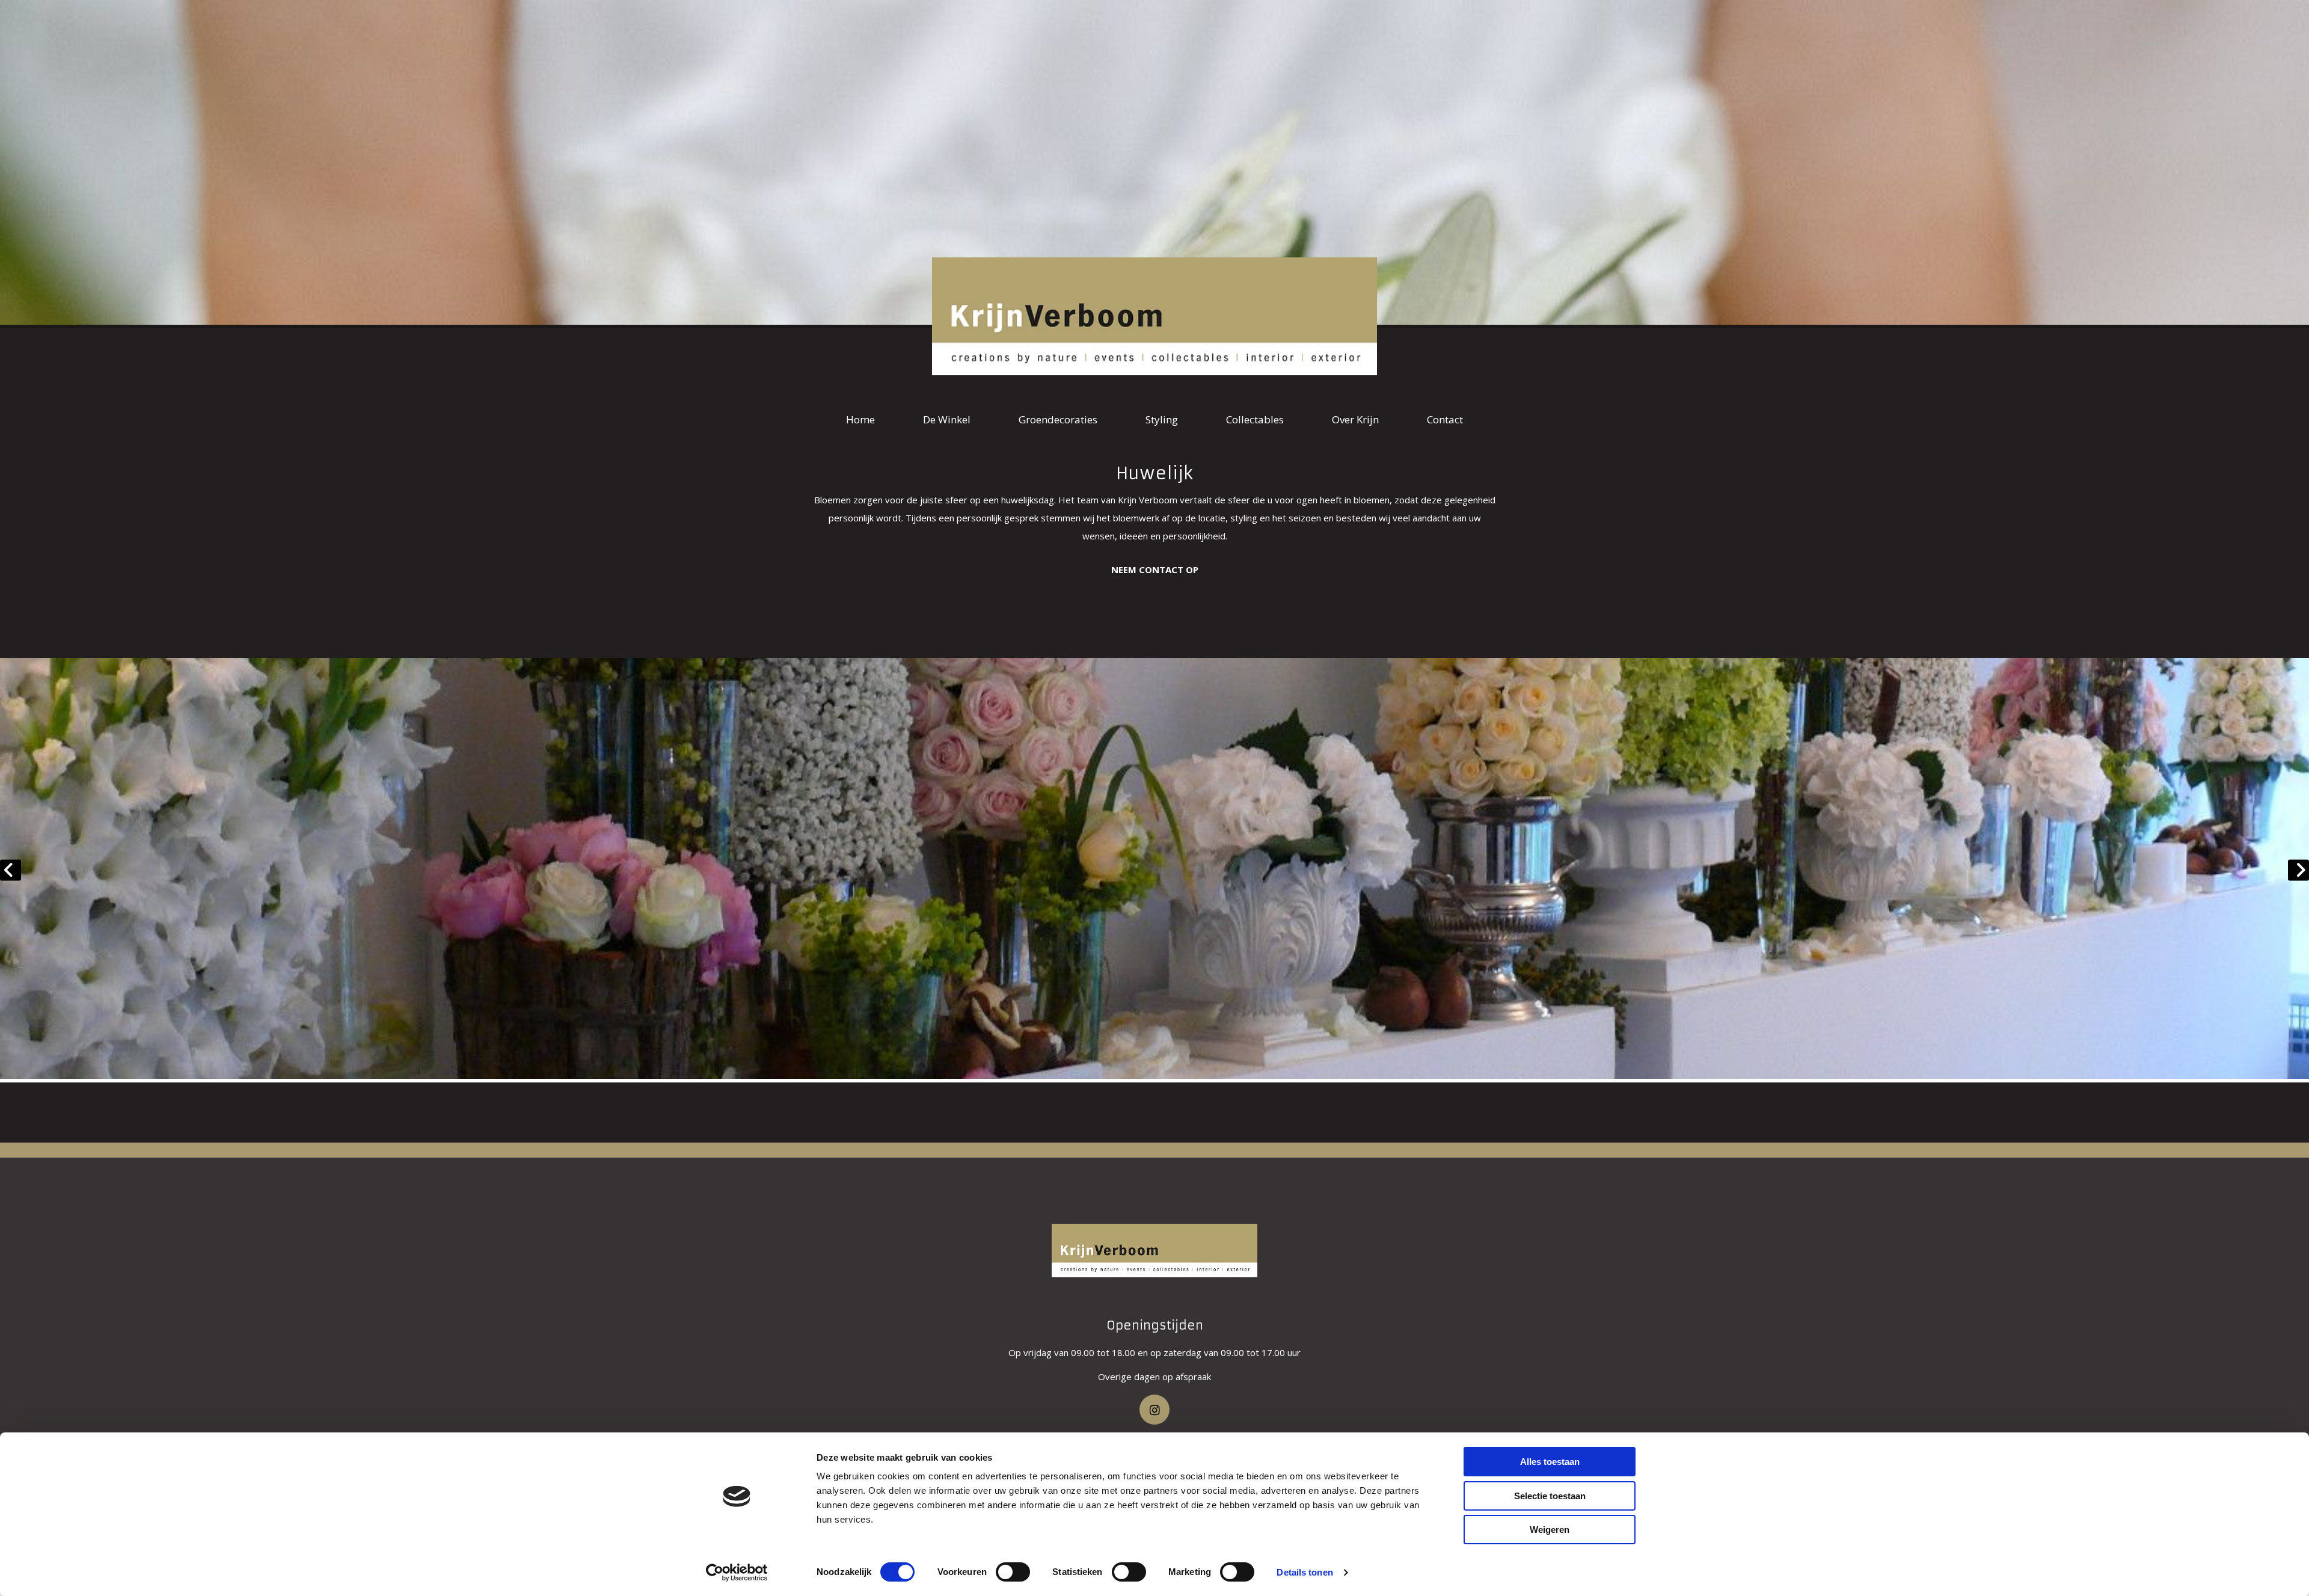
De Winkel (947, 419)
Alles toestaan (1550, 1462)
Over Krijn (1355, 419)
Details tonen (1305, 1572)
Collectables (1255, 419)
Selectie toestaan (1550, 1496)
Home (860, 419)
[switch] (1013, 1572)
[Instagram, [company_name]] (1154, 1410)
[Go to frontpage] (1154, 1251)
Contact (1445, 419)
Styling (1162, 419)
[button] (1155, 570)
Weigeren (1550, 1530)
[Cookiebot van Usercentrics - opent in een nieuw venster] (737, 1573)
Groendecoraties (1058, 419)
